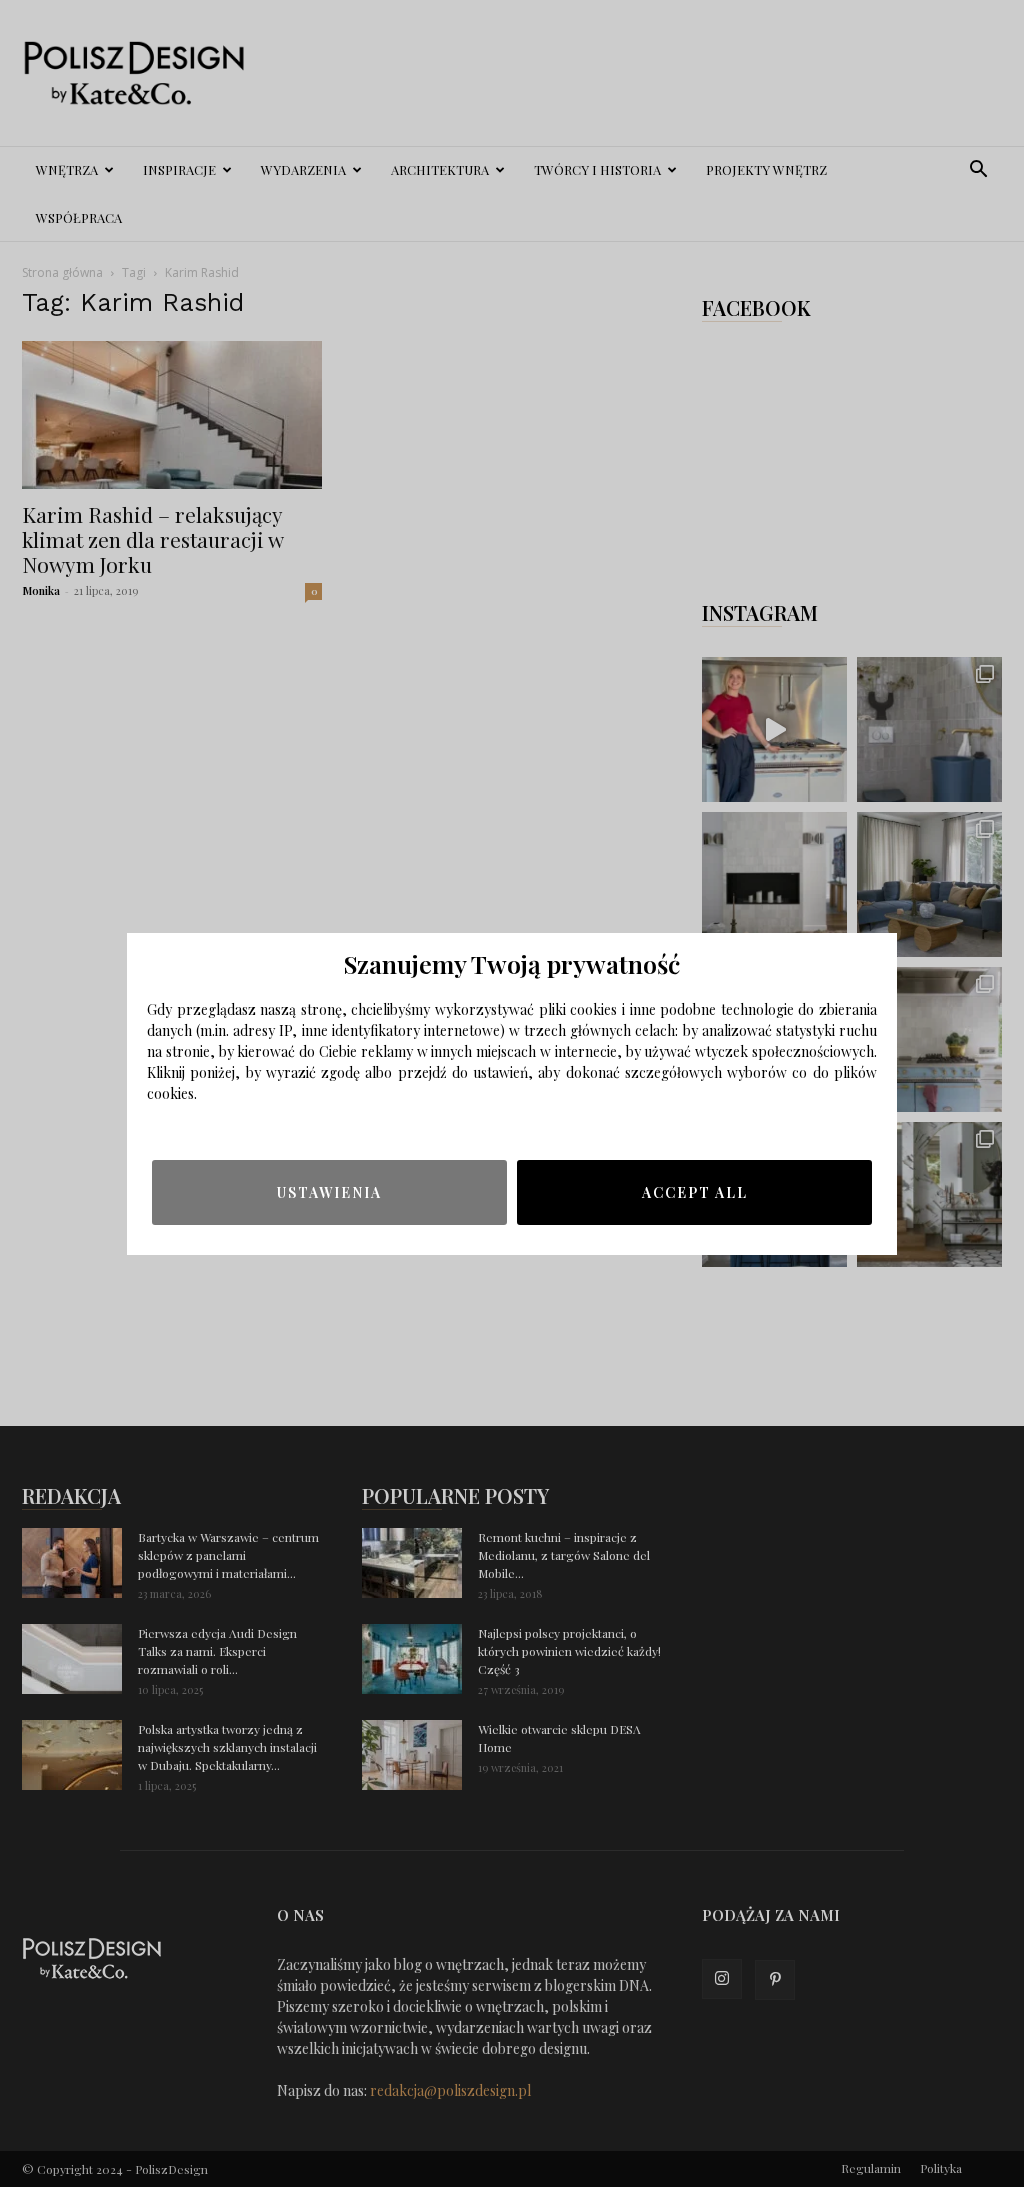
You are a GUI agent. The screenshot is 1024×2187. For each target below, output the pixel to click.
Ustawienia (329, 1192)
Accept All (695, 1192)
